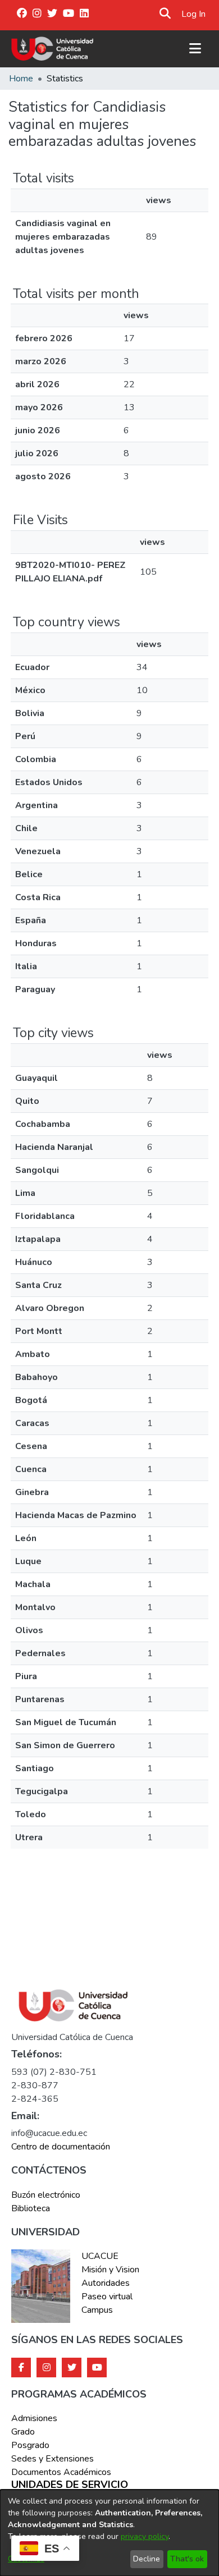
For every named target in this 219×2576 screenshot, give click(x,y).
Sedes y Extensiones (53, 2459)
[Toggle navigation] (195, 49)
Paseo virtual (107, 2297)
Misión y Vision (110, 2270)
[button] (165, 14)
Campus (97, 2310)
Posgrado (30, 2445)
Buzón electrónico (46, 2195)
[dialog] (109, 2533)
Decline (147, 2559)
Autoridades (106, 2283)
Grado (23, 2432)
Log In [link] (194, 14)
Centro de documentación (61, 2147)
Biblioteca (31, 2208)
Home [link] (21, 79)
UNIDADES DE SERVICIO (70, 2485)
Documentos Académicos (61, 2472)
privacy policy (145, 2536)
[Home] (53, 49)
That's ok (187, 2559)
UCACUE (100, 2256)
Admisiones (34, 2418)
